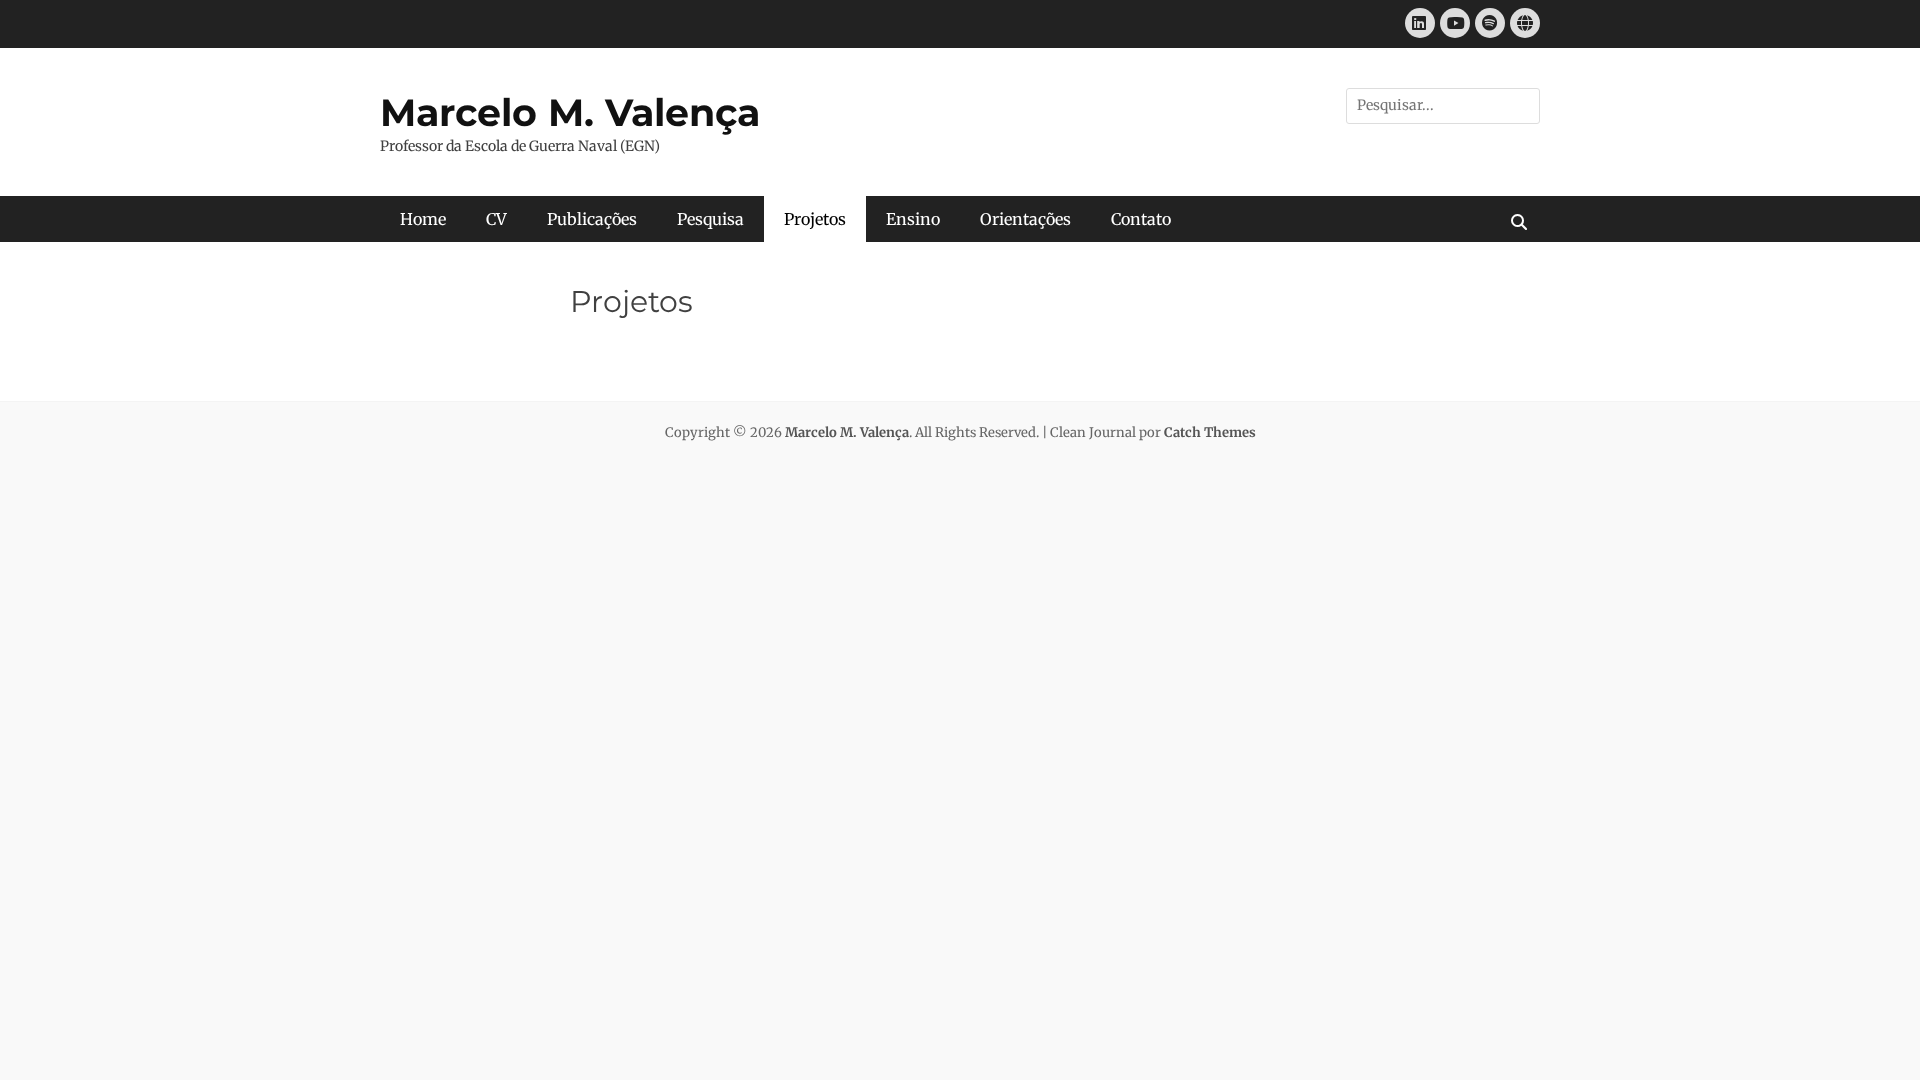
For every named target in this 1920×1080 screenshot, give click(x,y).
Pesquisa (710, 219)
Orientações (1025, 219)
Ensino (913, 219)
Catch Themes (1210, 432)
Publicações (592, 219)
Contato (1141, 219)
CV (496, 219)
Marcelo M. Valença (570, 112)
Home (423, 219)
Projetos (815, 219)
